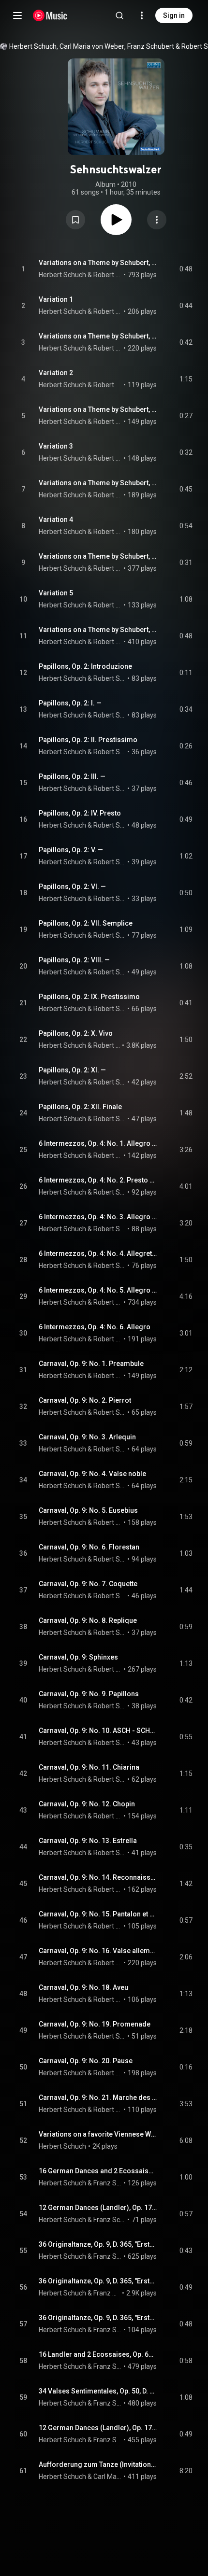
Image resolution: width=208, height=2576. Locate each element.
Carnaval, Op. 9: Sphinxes (78, 1657)
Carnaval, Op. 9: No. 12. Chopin (87, 1804)
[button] (75, 220)
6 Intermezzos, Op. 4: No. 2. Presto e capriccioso (98, 1180)
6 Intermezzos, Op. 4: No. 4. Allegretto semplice (98, 1253)
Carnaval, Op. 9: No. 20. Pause (86, 2061)
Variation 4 (56, 520)
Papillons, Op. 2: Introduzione (85, 666)
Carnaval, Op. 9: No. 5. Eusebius (88, 1510)
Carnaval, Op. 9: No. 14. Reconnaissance (98, 1877)
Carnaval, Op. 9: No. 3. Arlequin (87, 1437)
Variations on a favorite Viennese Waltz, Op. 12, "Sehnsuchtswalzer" (98, 2134)
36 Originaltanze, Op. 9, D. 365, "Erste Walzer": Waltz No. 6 (98, 2244)
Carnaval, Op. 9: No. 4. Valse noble (92, 1474)
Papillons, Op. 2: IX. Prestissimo (89, 997)
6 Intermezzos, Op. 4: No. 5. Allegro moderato (98, 1290)
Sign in (174, 15)
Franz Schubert (151, 46)
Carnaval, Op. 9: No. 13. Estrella (88, 1841)
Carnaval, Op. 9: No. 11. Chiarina (89, 1767)
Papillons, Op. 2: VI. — (72, 887)
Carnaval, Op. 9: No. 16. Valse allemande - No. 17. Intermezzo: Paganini (98, 1951)
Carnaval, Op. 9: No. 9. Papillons (89, 1694)
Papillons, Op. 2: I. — (70, 703)
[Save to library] (75, 220)
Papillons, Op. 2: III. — (72, 776)
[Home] (50, 15)
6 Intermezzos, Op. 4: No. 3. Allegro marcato (98, 1217)
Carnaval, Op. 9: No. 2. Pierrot (85, 1400)
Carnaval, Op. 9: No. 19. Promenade (95, 2024)
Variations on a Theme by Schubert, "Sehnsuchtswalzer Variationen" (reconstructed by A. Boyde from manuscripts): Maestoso (98, 263)
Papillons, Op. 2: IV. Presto (80, 813)
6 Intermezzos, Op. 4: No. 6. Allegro (95, 1327)
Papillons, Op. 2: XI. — (72, 1070)
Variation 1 (56, 299)
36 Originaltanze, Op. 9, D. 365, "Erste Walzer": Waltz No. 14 (98, 2281)
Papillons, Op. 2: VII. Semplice (86, 923)
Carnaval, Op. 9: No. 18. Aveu (83, 1987)
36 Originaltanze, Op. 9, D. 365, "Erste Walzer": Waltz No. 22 (98, 2318)
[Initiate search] (119, 15)
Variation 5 (56, 593)
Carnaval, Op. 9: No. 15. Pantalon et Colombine (98, 1914)
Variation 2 (56, 373)
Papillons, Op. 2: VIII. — (74, 960)
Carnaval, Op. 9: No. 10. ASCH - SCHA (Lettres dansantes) (98, 1731)
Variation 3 (56, 446)
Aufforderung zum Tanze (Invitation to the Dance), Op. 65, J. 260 (98, 2464)
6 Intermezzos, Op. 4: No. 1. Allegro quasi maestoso (98, 1143)
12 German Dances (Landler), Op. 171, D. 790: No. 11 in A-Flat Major (98, 2208)
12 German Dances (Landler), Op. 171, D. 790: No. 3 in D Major (98, 2428)
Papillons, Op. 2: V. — (71, 850)
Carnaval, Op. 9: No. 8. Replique (88, 1620)
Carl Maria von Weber (92, 46)
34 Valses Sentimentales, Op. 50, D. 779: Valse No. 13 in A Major (98, 2391)
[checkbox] (186, 269)
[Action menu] (157, 220)
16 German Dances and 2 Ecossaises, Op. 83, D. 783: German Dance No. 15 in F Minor (98, 2171)
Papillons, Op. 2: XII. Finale (80, 1107)
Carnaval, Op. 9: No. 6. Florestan (89, 1547)
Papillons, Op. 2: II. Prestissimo (88, 740)
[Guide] (17, 15)
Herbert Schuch (33, 46)
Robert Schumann (108, 275)
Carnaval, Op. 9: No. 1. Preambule (91, 1364)
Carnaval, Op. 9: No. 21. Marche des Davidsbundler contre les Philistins (98, 2097)
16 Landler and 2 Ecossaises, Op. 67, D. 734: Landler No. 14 (98, 2354)
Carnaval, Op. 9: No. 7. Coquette (88, 1584)
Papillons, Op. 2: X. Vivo (76, 1033)
